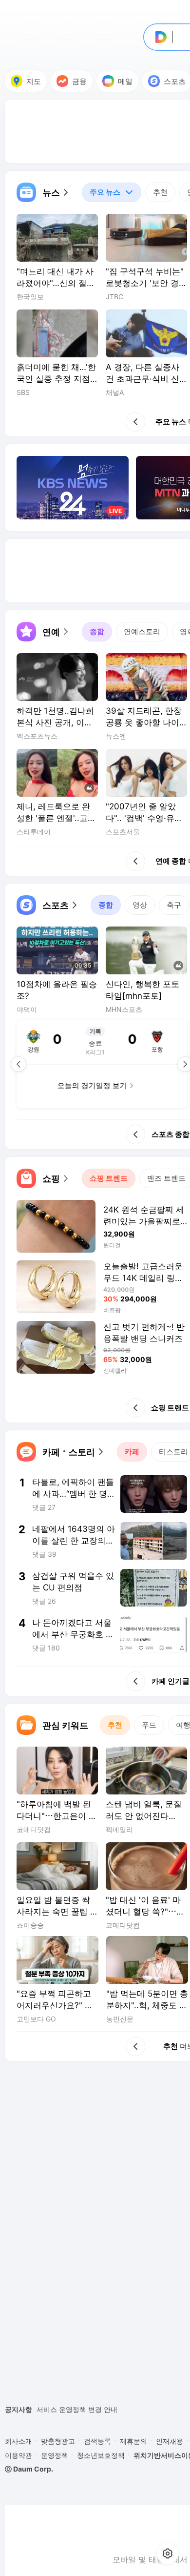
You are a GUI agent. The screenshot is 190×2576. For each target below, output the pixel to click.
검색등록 (97, 2441)
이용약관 (19, 2455)
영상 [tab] (140, 905)
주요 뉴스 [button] (101, 190)
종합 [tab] (97, 631)
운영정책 (55, 2455)
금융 (79, 81)
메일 (125, 81)
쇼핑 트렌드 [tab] (109, 1178)
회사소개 (19, 2441)
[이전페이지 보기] (19, 1064)
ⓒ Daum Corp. (29, 2469)
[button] (43, 192)
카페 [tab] (132, 1452)
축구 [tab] (174, 905)
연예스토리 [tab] (142, 631)
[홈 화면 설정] (168, 2554)
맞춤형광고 (58, 2441)
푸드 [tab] (149, 1725)
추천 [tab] (160, 192)
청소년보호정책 (101, 2455)
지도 (34, 81)
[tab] (112, 192)
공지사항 (19, 2409)
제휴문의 (133, 2441)
